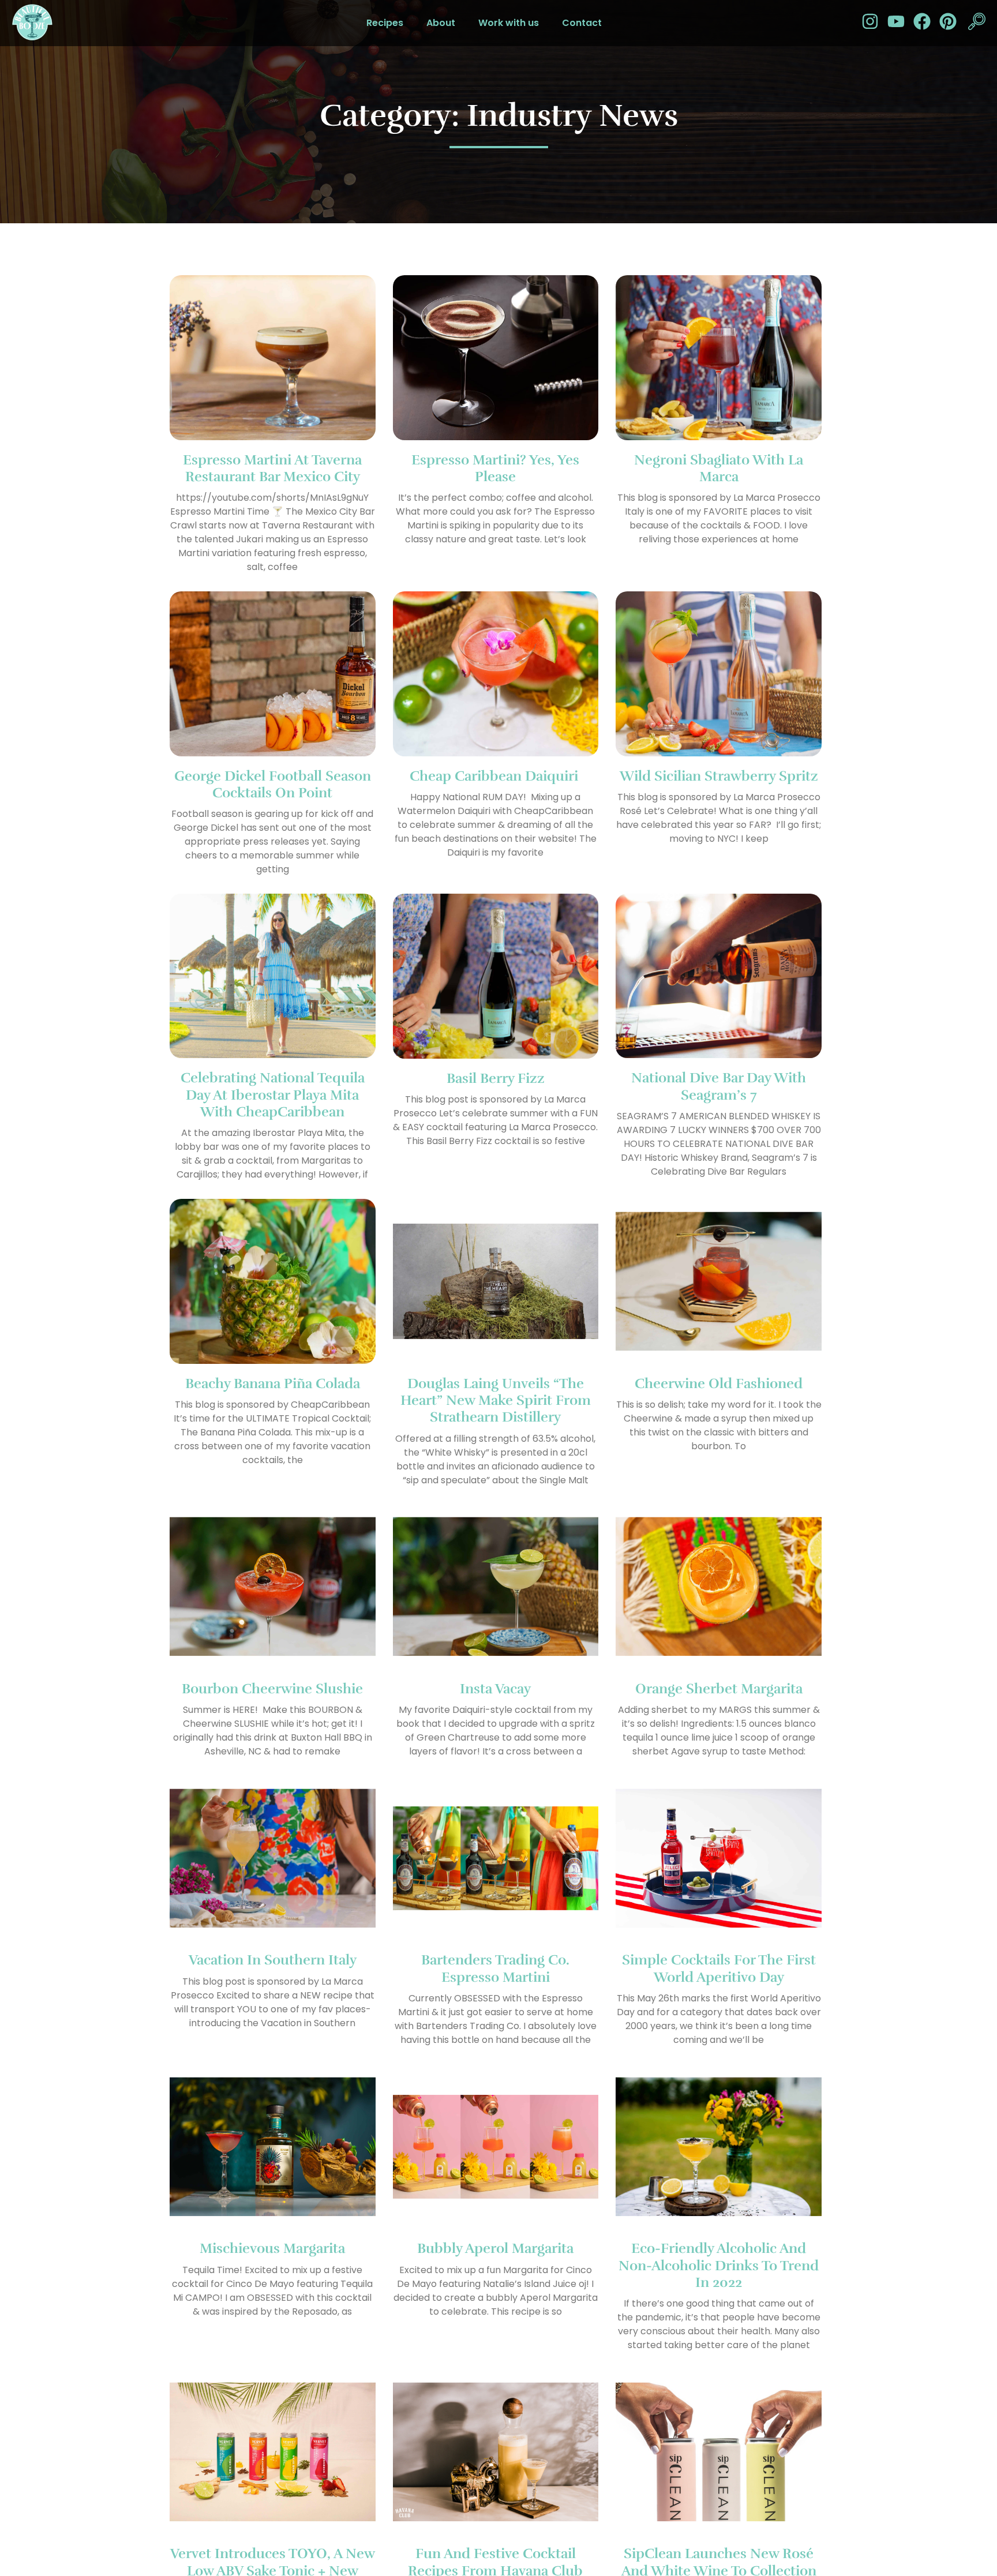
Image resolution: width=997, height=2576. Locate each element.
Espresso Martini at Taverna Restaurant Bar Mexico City (272, 468)
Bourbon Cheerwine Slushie (272, 1689)
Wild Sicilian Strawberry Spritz (719, 776)
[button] (977, 23)
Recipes (385, 23)
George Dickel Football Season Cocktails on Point (273, 784)
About (441, 23)
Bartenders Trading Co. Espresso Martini (495, 1968)
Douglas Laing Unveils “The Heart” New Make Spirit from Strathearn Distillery (496, 1401)
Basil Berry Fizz (496, 1078)
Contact (582, 23)
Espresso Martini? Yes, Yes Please (495, 468)
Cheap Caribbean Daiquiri (496, 776)
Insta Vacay (495, 1689)
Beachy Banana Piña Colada (273, 1383)
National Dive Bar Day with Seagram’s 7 (719, 1086)
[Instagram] (870, 21)
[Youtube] (896, 21)
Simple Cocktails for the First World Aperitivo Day (719, 1968)
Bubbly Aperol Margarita (495, 2248)
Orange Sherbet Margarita (719, 1689)
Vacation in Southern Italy (273, 1960)
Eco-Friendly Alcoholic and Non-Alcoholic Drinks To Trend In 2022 (719, 2265)
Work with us (509, 23)
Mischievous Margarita (272, 2248)
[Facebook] (922, 21)
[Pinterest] (948, 21)
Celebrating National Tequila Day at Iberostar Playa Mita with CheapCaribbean (273, 1095)
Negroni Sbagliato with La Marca (719, 468)
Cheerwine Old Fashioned (719, 1383)
